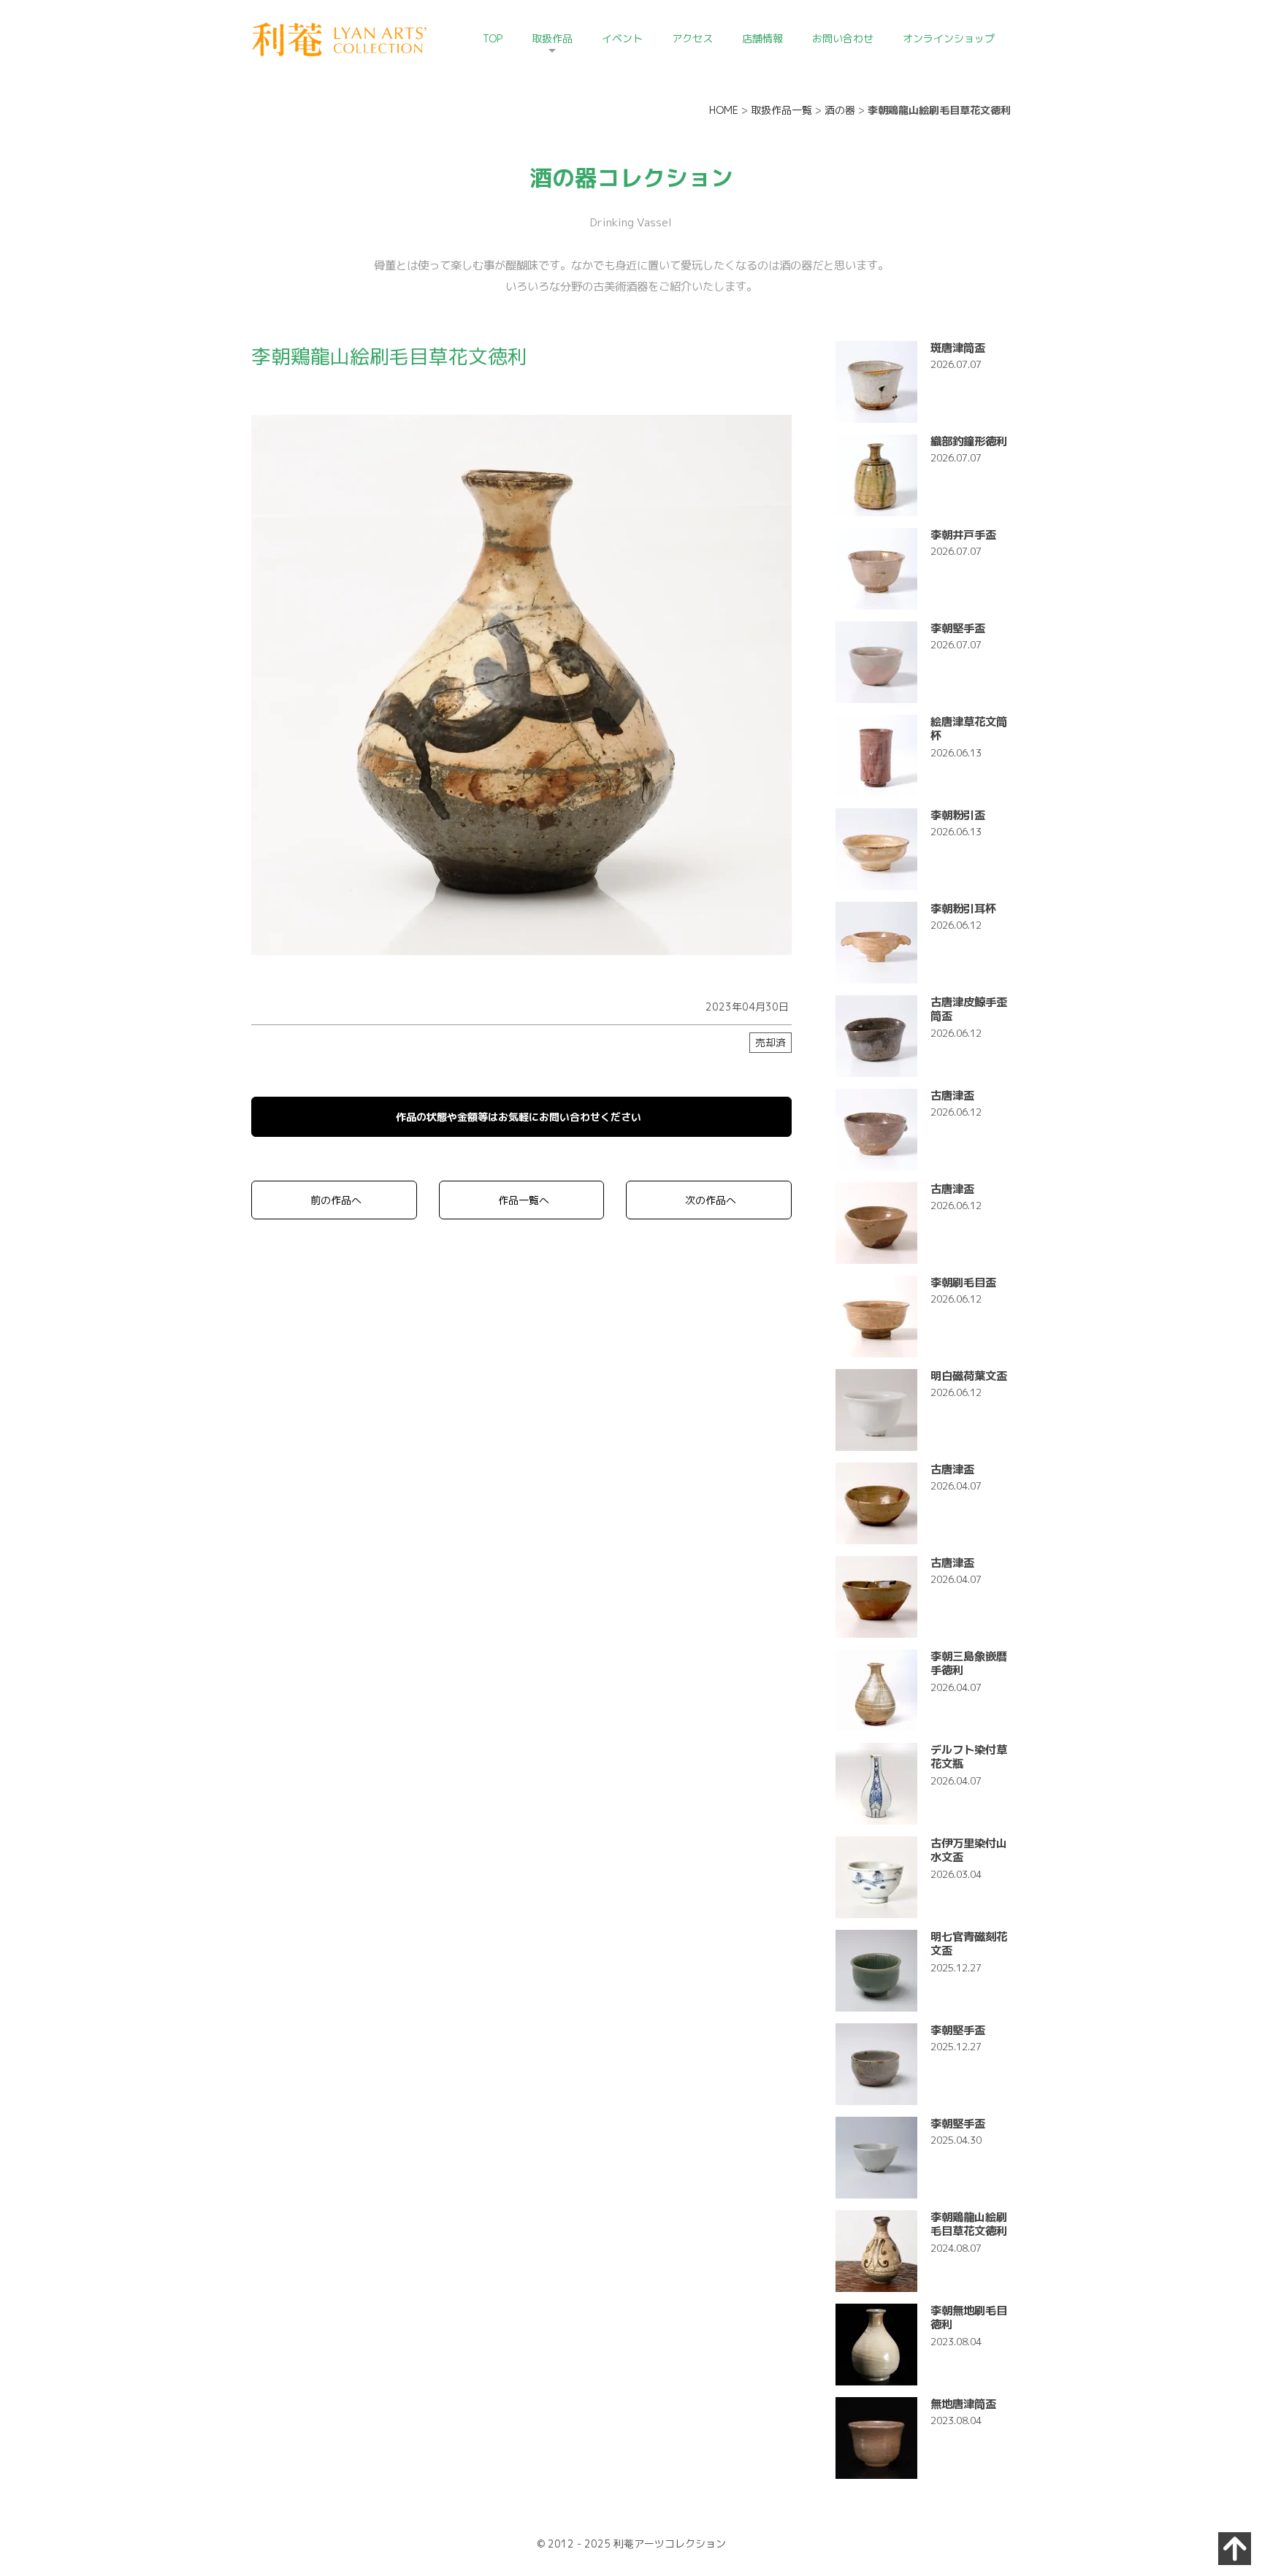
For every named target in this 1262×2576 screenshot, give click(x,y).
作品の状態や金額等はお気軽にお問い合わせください (519, 1117)
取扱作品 (552, 38)
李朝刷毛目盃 (963, 1282)
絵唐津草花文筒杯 (969, 728)
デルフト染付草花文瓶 (969, 1756)
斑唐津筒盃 (958, 348)
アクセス (692, 38)
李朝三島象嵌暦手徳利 (969, 1663)
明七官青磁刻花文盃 (969, 1943)
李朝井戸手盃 (963, 534)
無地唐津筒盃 (963, 2404)
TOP (493, 38)
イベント (622, 38)
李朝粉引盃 (958, 815)
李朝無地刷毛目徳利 (969, 2317)
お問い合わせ (843, 38)
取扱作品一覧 (781, 110)
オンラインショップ (949, 38)
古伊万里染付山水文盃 (969, 1850)
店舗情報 (762, 38)
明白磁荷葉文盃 (969, 1376)
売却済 (770, 1042)
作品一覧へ (524, 1200)
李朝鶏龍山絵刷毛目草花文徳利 (969, 2224)
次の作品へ (711, 1200)
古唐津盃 (952, 1095)
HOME (724, 110)
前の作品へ (336, 1200)
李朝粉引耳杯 (963, 908)
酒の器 (840, 110)
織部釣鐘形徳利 (969, 441)
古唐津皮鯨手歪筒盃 (969, 1009)
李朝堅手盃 (958, 628)
